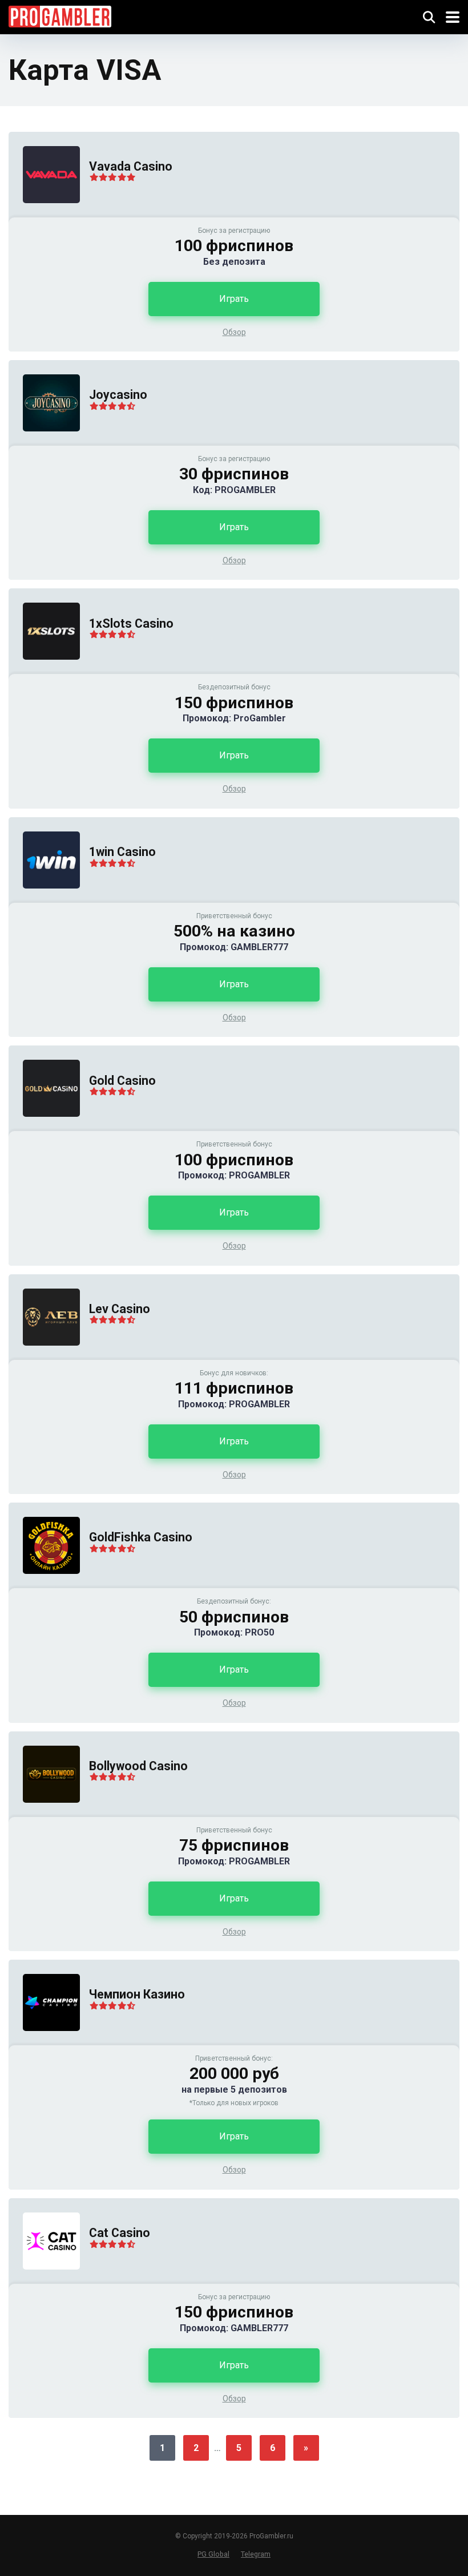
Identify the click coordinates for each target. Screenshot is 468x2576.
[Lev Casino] (44, 1357)
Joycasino (118, 395)
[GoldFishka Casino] (44, 1585)
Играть (234, 299)
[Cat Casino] (44, 2281)
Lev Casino (120, 1309)
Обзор (234, 332)
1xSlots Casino (131, 623)
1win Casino (122, 852)
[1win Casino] (44, 900)
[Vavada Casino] (44, 214)
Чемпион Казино (137, 1994)
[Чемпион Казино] (44, 2042)
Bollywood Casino (138, 1766)
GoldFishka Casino (141, 1537)
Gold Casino (122, 1081)
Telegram (256, 2554)
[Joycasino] (44, 443)
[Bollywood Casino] (44, 1814)
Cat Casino (120, 2233)
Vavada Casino (131, 166)
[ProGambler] (60, 15)
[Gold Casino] (44, 1128)
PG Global (213, 2554)
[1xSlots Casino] (44, 671)
